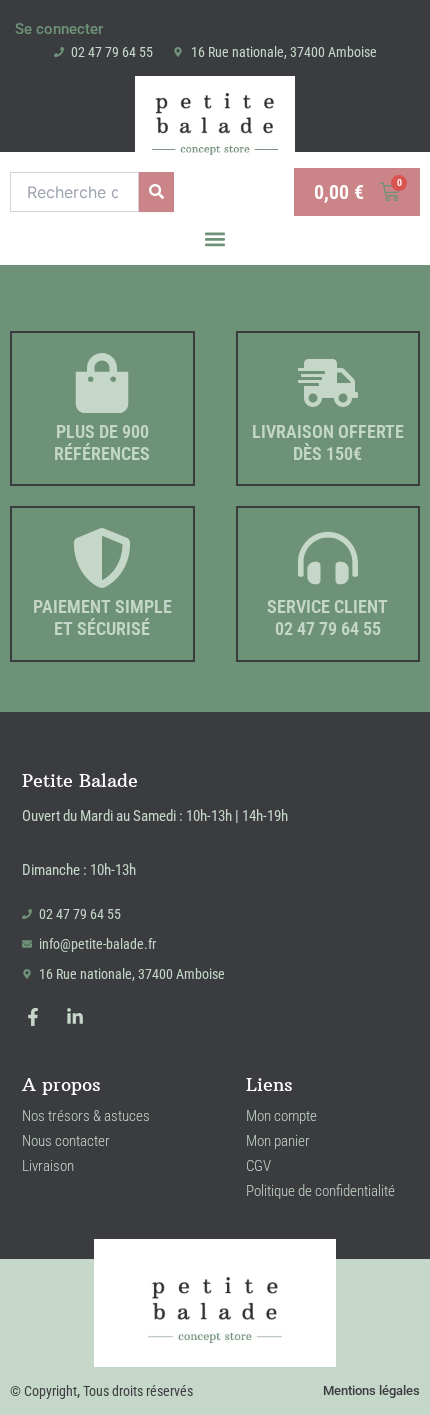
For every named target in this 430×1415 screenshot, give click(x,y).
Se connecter (59, 29)
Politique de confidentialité (320, 1191)
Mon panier (278, 1141)
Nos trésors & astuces (86, 1116)
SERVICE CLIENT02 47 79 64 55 (327, 617)
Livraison (48, 1166)
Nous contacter (66, 1141)
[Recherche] (156, 192)
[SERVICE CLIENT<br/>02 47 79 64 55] (328, 558)
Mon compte (281, 1116)
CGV (258, 1166)
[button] (215, 238)
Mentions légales (371, 1390)
